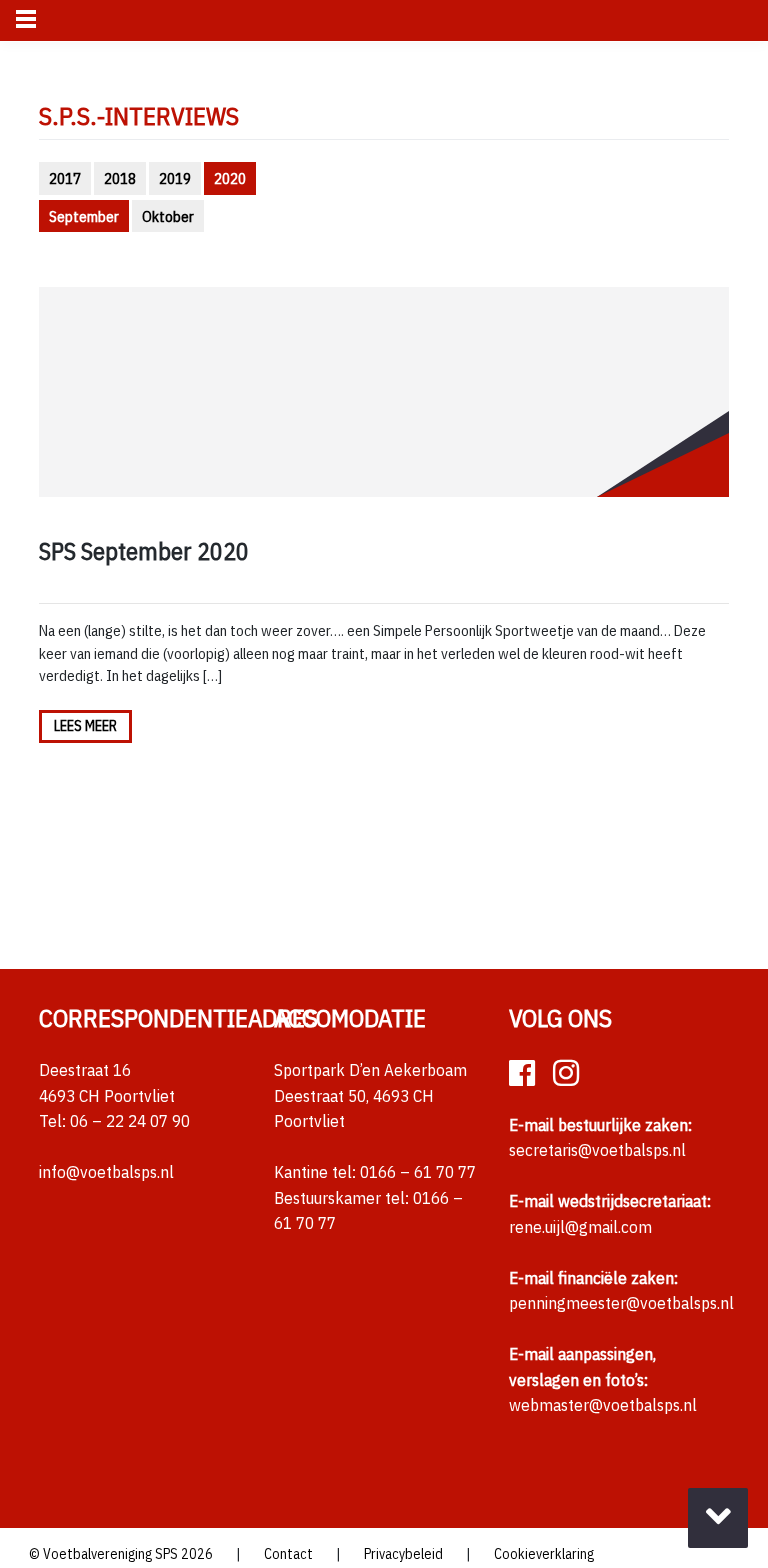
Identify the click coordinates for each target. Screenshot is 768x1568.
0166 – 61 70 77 (418, 1172)
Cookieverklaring (544, 1554)
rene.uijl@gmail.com (580, 1227)
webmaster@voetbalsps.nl (603, 1405)
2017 (65, 178)
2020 (230, 178)
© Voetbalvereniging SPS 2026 (121, 1554)
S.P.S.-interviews (139, 115)
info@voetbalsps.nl (106, 1172)
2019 (175, 178)
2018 (120, 178)
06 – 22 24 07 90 (130, 1121)
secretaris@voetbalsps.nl (597, 1150)
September (84, 216)
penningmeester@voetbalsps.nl (621, 1303)
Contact (288, 1554)
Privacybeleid (403, 1554)
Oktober (168, 216)
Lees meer (85, 726)
